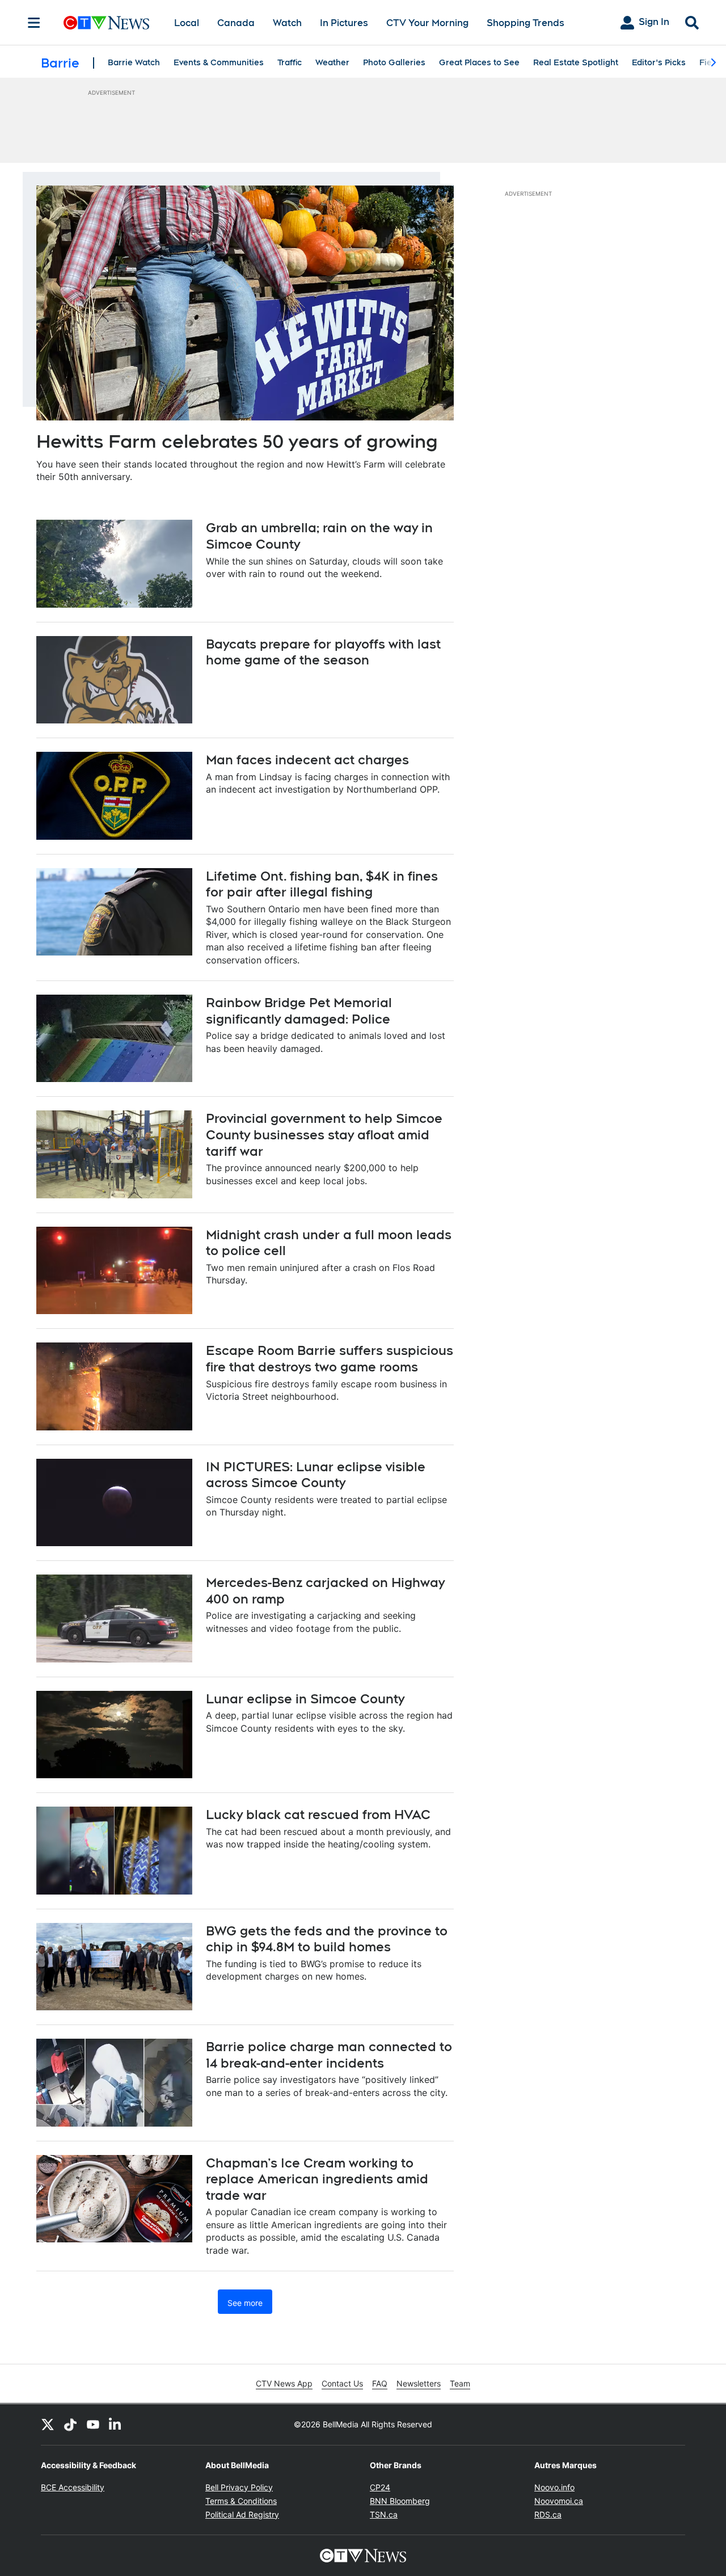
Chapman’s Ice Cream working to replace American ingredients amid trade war (317, 2179)
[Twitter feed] (48, 2425)
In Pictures (344, 23)
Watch (287, 23)
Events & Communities (219, 62)
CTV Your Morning (427, 23)
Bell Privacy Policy (239, 2487)
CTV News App (284, 2383)
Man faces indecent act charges (307, 760)
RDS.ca (548, 2514)
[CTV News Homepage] (106, 23)
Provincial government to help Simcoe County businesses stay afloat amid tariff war (324, 1135)
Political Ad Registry (242, 2514)
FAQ (380, 2383)
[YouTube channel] (93, 2425)
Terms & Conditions (241, 2501)
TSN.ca (384, 2514)
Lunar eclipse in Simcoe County (305, 1699)
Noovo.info (554, 2487)
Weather (332, 62)
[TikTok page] (70, 2425)
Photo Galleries (394, 62)
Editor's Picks (659, 62)
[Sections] (34, 23)
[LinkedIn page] (116, 2425)
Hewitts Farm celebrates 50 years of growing (237, 441)
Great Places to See (479, 62)
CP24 (380, 2487)
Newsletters (419, 2383)
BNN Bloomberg (400, 2501)
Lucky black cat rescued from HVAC (318, 1815)
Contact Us (342, 2383)
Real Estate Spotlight (576, 62)
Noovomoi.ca (559, 2501)
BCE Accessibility (73, 2487)
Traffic (290, 62)
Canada (236, 23)
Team (460, 2383)
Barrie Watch (134, 62)
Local (187, 23)
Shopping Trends (525, 23)
